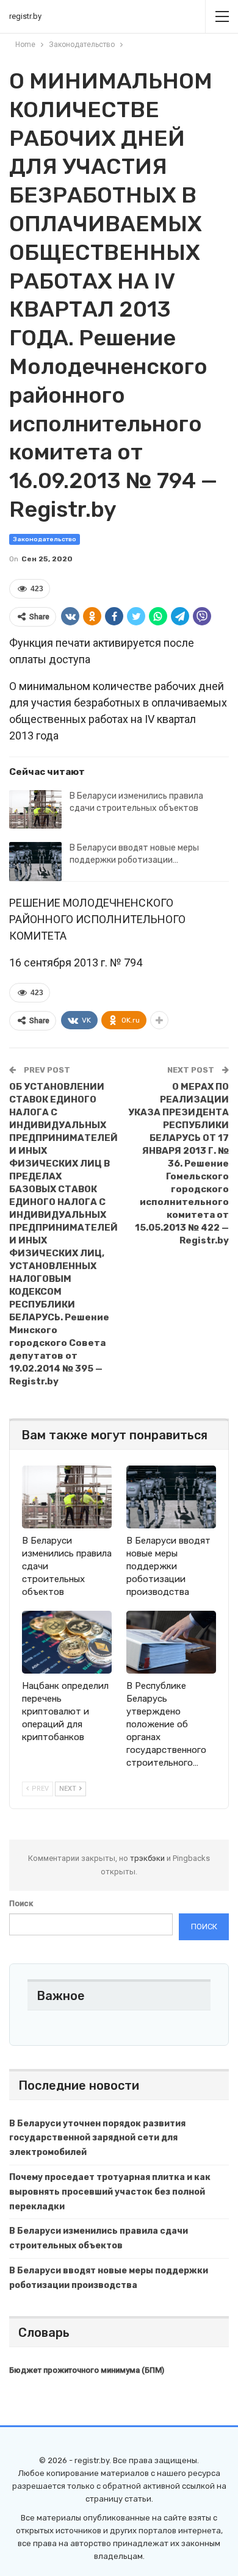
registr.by (25, 16)
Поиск (21, 1903)
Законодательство (45, 539)
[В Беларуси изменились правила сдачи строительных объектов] (35, 810)
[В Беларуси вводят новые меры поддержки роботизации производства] (35, 862)
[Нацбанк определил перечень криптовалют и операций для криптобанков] (67, 1642)
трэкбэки (148, 1858)
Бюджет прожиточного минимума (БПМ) (87, 2370)
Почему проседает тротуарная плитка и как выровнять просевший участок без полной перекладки (110, 2192)
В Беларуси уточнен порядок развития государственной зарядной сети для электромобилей (97, 2138)
